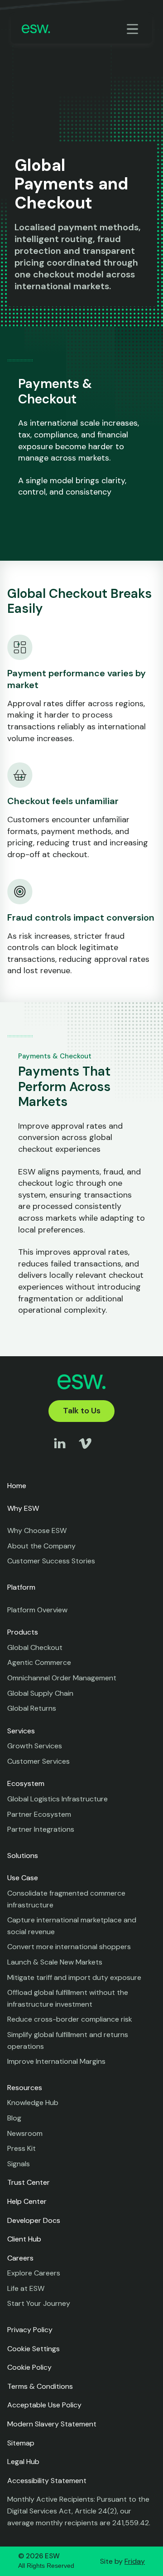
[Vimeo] (85, 1452)
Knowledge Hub (33, 2103)
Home (17, 1486)
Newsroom (25, 2133)
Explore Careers (34, 2273)
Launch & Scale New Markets (55, 1962)
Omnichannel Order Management (62, 1678)
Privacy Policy (30, 2330)
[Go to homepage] (36, 29)
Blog (14, 2118)
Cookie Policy (29, 2367)
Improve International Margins (56, 2061)
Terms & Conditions (40, 2386)
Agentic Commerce (39, 1662)
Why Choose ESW (37, 1531)
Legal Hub (23, 2462)
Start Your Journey (39, 2303)
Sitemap (21, 2443)
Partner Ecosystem (39, 1814)
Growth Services (35, 1746)
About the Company (41, 1546)
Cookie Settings (34, 2349)
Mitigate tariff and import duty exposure (74, 1977)
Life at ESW (26, 2288)
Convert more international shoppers (69, 1947)
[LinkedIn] (60, 1452)
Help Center (27, 2201)
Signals (19, 2164)
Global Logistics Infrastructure (58, 1799)
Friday (135, 2561)
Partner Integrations (41, 1829)
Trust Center (29, 2182)
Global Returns (32, 1708)
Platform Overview (37, 1610)
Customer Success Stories (51, 1561)
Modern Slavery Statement (52, 2424)
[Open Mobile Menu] (134, 29)
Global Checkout (35, 1647)
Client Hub (24, 2239)
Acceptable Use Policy (44, 2405)
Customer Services (38, 1761)
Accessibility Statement (47, 2481)
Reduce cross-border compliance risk (70, 2019)
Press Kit (22, 2148)
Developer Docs (34, 2220)
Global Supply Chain (40, 1693)
